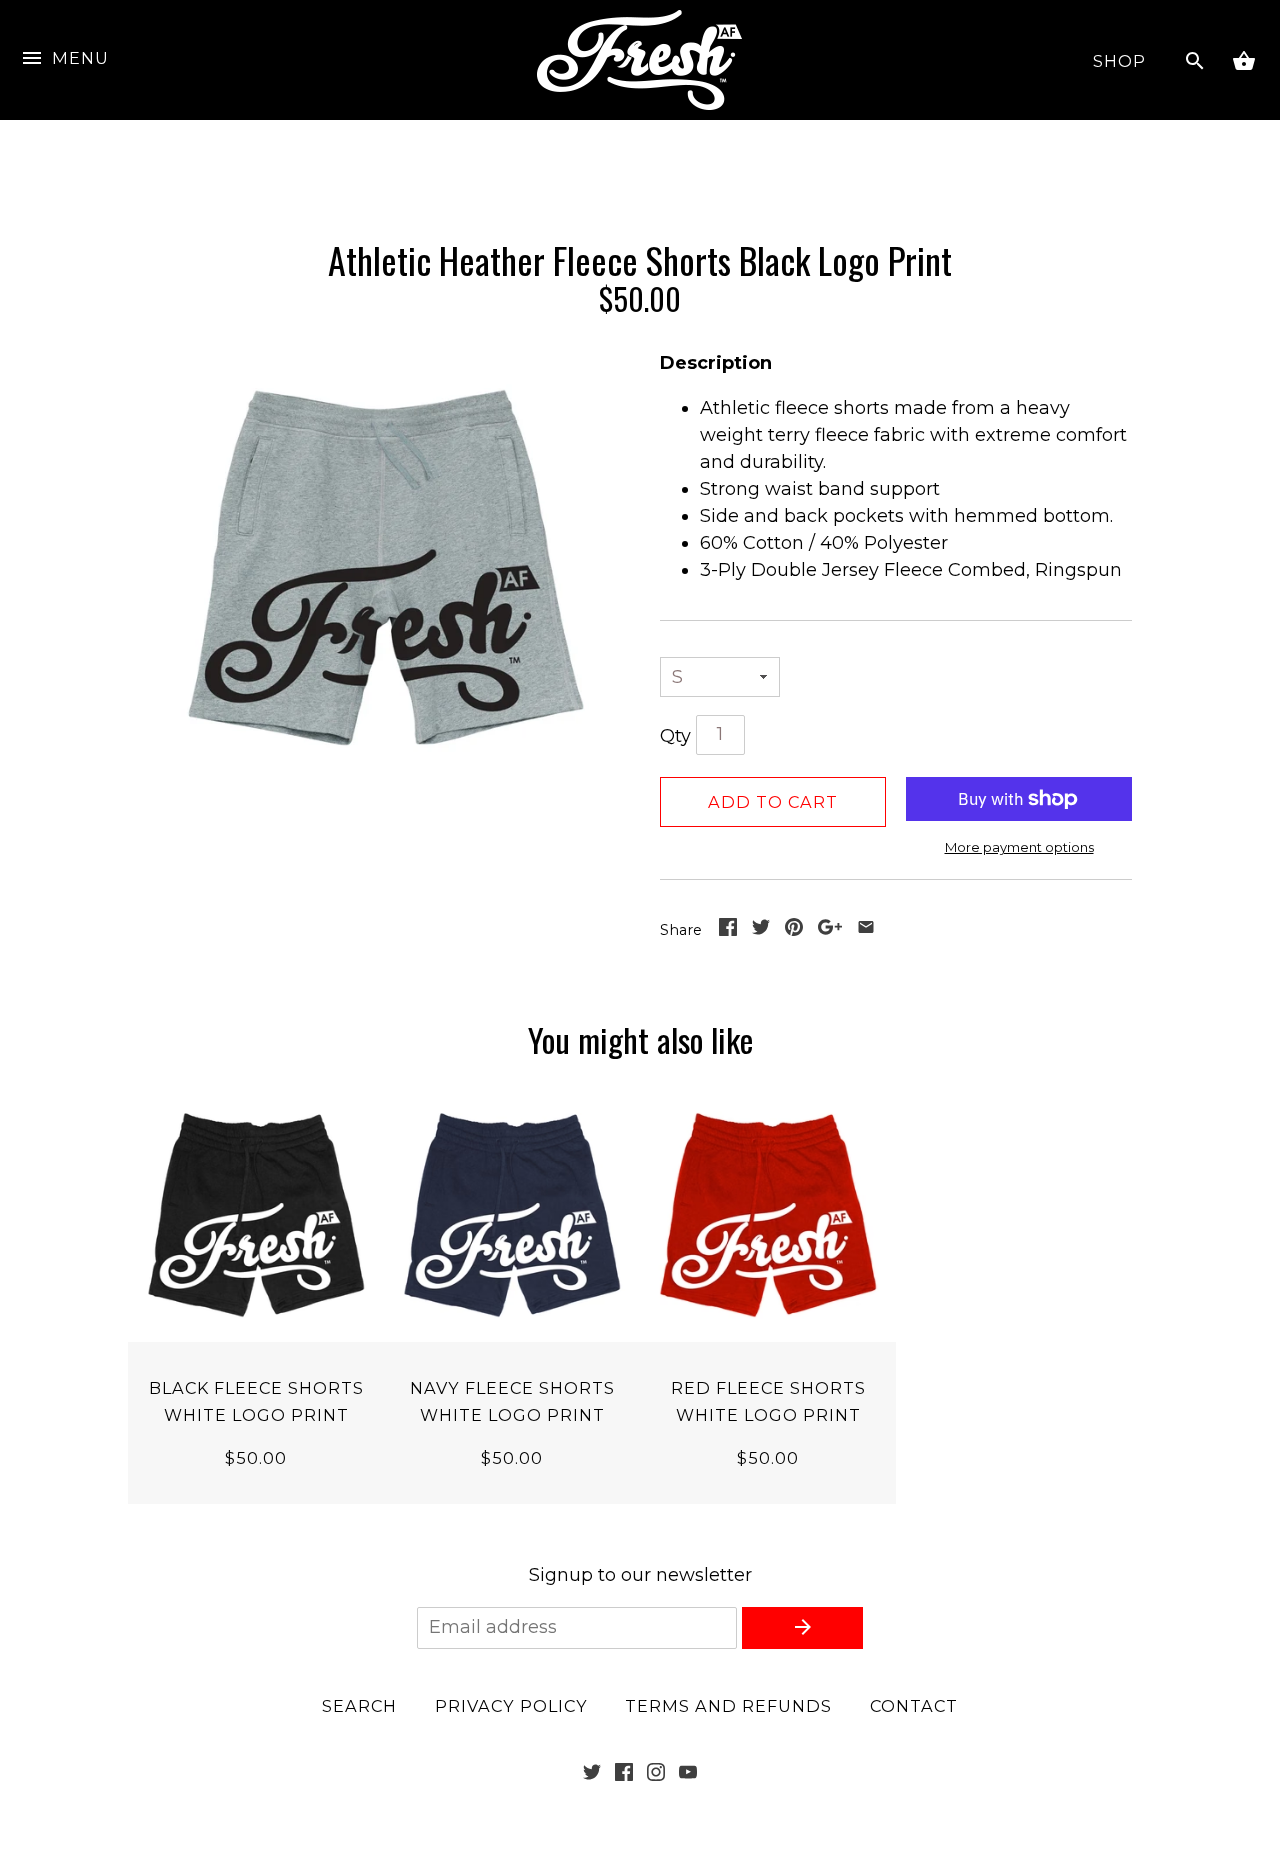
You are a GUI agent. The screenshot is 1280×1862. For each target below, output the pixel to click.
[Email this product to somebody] (866, 930)
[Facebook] (624, 1775)
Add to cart (773, 802)
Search (359, 1706)
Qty (675, 736)
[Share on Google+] (830, 930)
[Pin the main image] (794, 930)
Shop (1119, 61)
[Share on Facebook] (728, 930)
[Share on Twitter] (761, 930)
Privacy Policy (511, 1706)
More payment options (1019, 847)
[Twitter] (592, 1775)
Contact (914, 1706)
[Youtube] (688, 1775)
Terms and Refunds (728, 1706)
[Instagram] (656, 1775)
